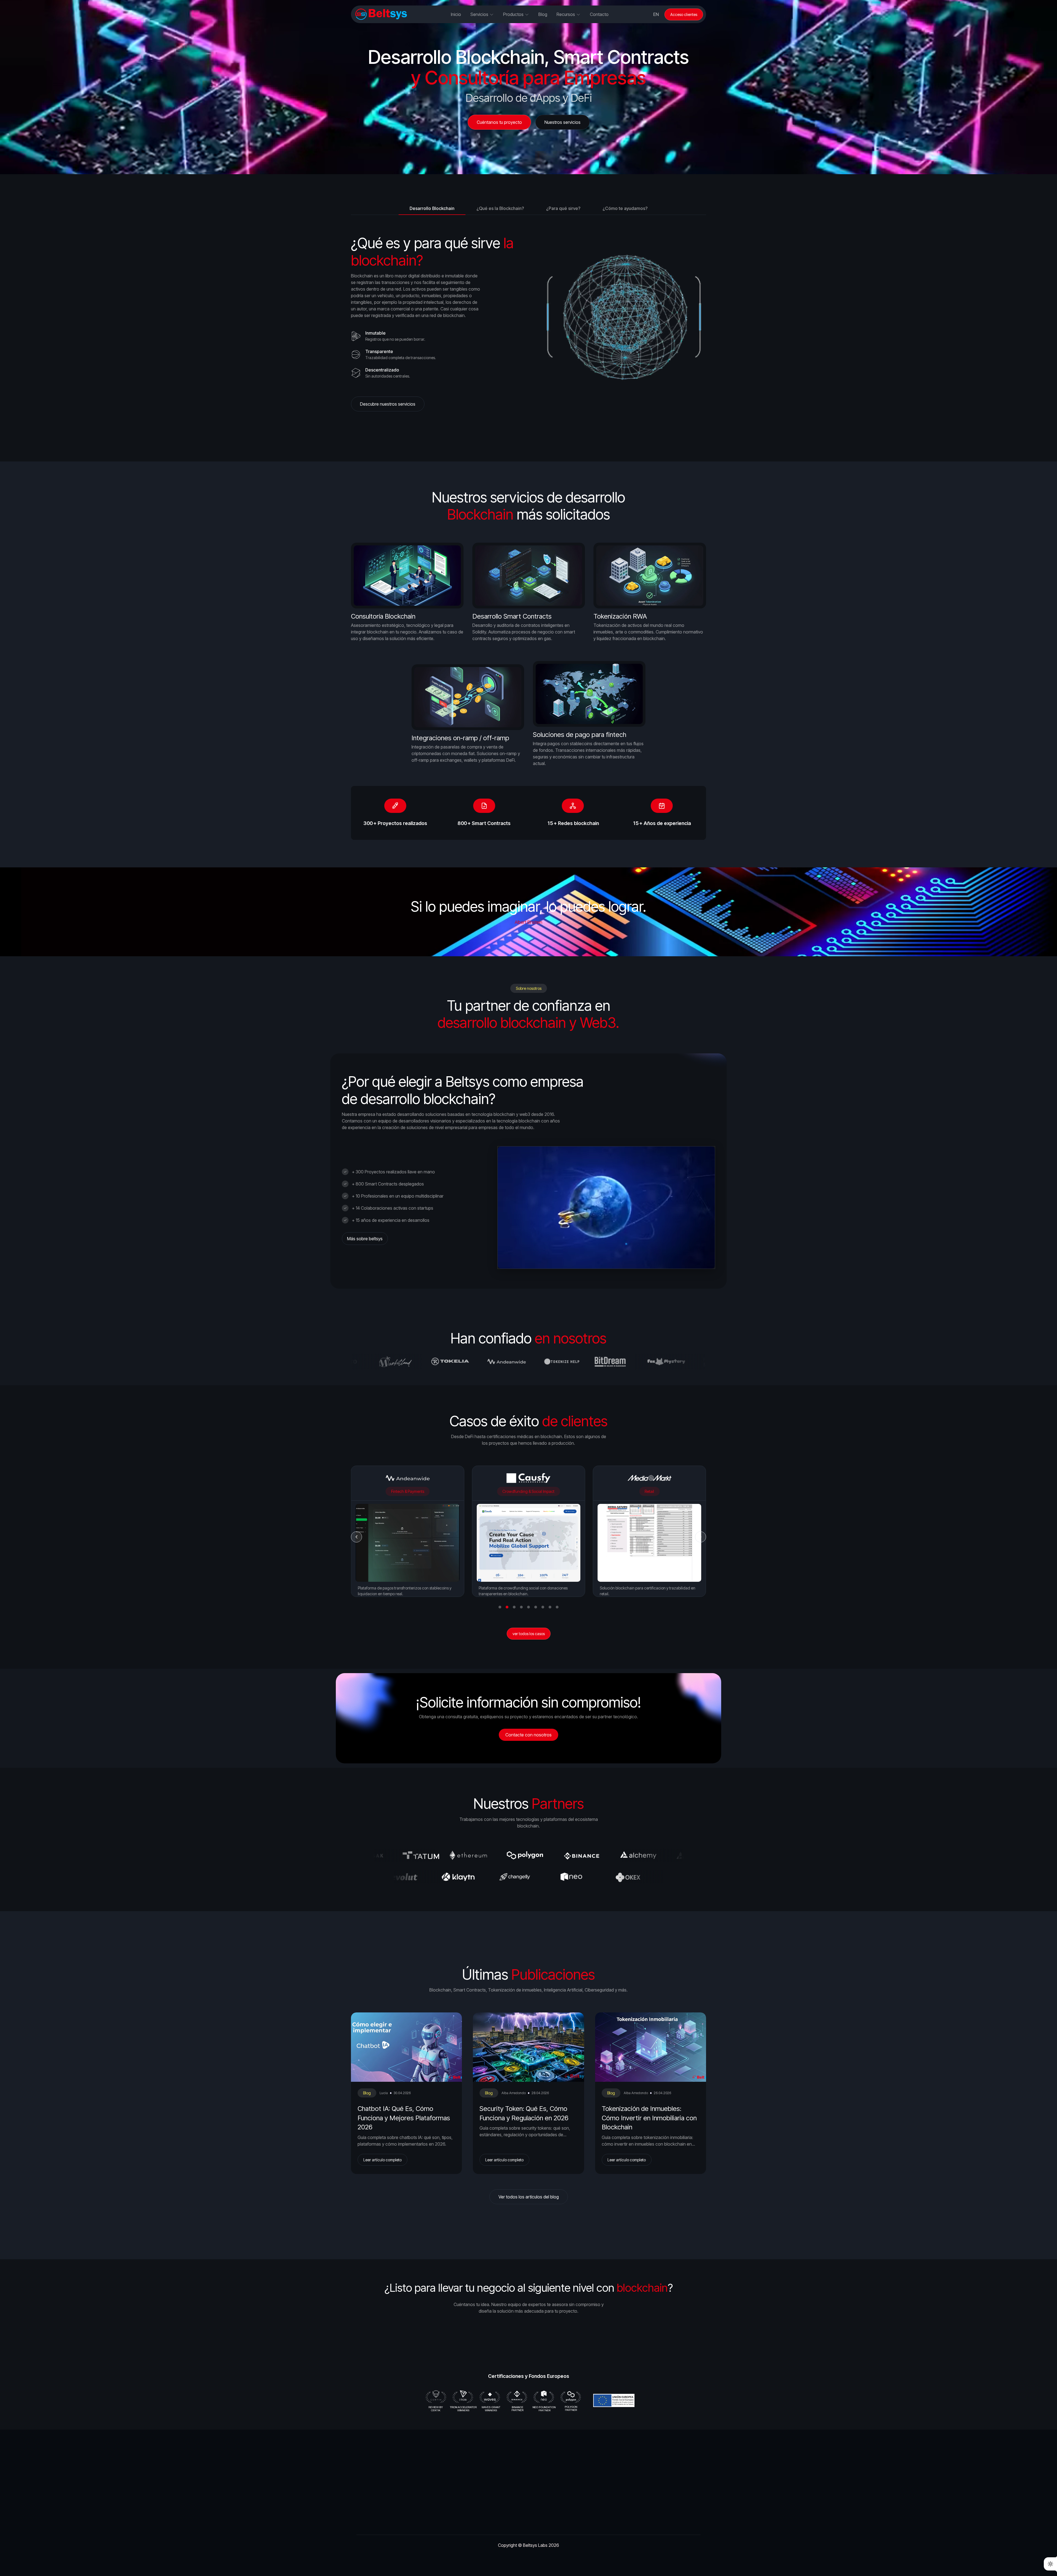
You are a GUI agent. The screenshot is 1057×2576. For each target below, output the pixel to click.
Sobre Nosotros (487, 2491)
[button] (500, 1607)
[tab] (432, 208)
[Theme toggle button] (1050, 2564)
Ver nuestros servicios (556, 2346)
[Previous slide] (356, 1537)
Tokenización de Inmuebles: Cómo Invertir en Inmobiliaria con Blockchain (649, 2118)
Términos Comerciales (646, 2518)
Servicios (480, 2504)
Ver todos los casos (529, 1634)
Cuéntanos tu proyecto (502, 2346)
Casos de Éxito (562, 2518)
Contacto (599, 14)
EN (656, 14)
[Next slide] (701, 1537)
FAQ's (553, 2491)
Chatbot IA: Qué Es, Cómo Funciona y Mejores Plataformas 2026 (404, 2118)
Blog (367, 2093)
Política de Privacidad (645, 2504)
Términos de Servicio (645, 2491)
